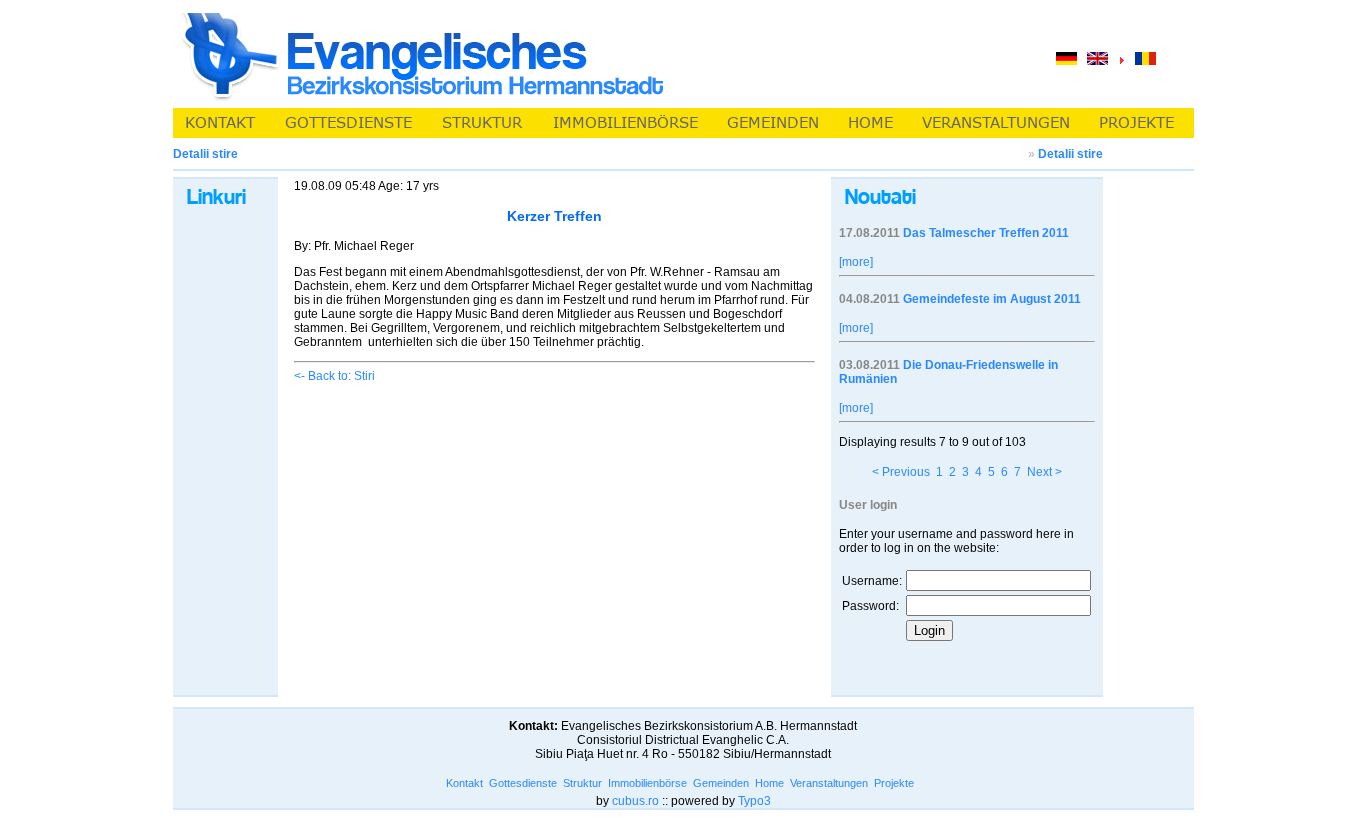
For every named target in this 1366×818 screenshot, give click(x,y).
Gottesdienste (523, 783)
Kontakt (464, 783)
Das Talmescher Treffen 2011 (986, 233)
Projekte (894, 783)
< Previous (901, 472)
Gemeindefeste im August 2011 (992, 299)
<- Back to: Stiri (334, 376)
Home (769, 783)
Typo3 (754, 801)
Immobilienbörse (647, 783)
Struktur (582, 783)
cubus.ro (635, 801)
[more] (856, 262)
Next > (1044, 472)
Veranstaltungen (829, 783)
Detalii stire (1070, 154)
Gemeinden (721, 783)
